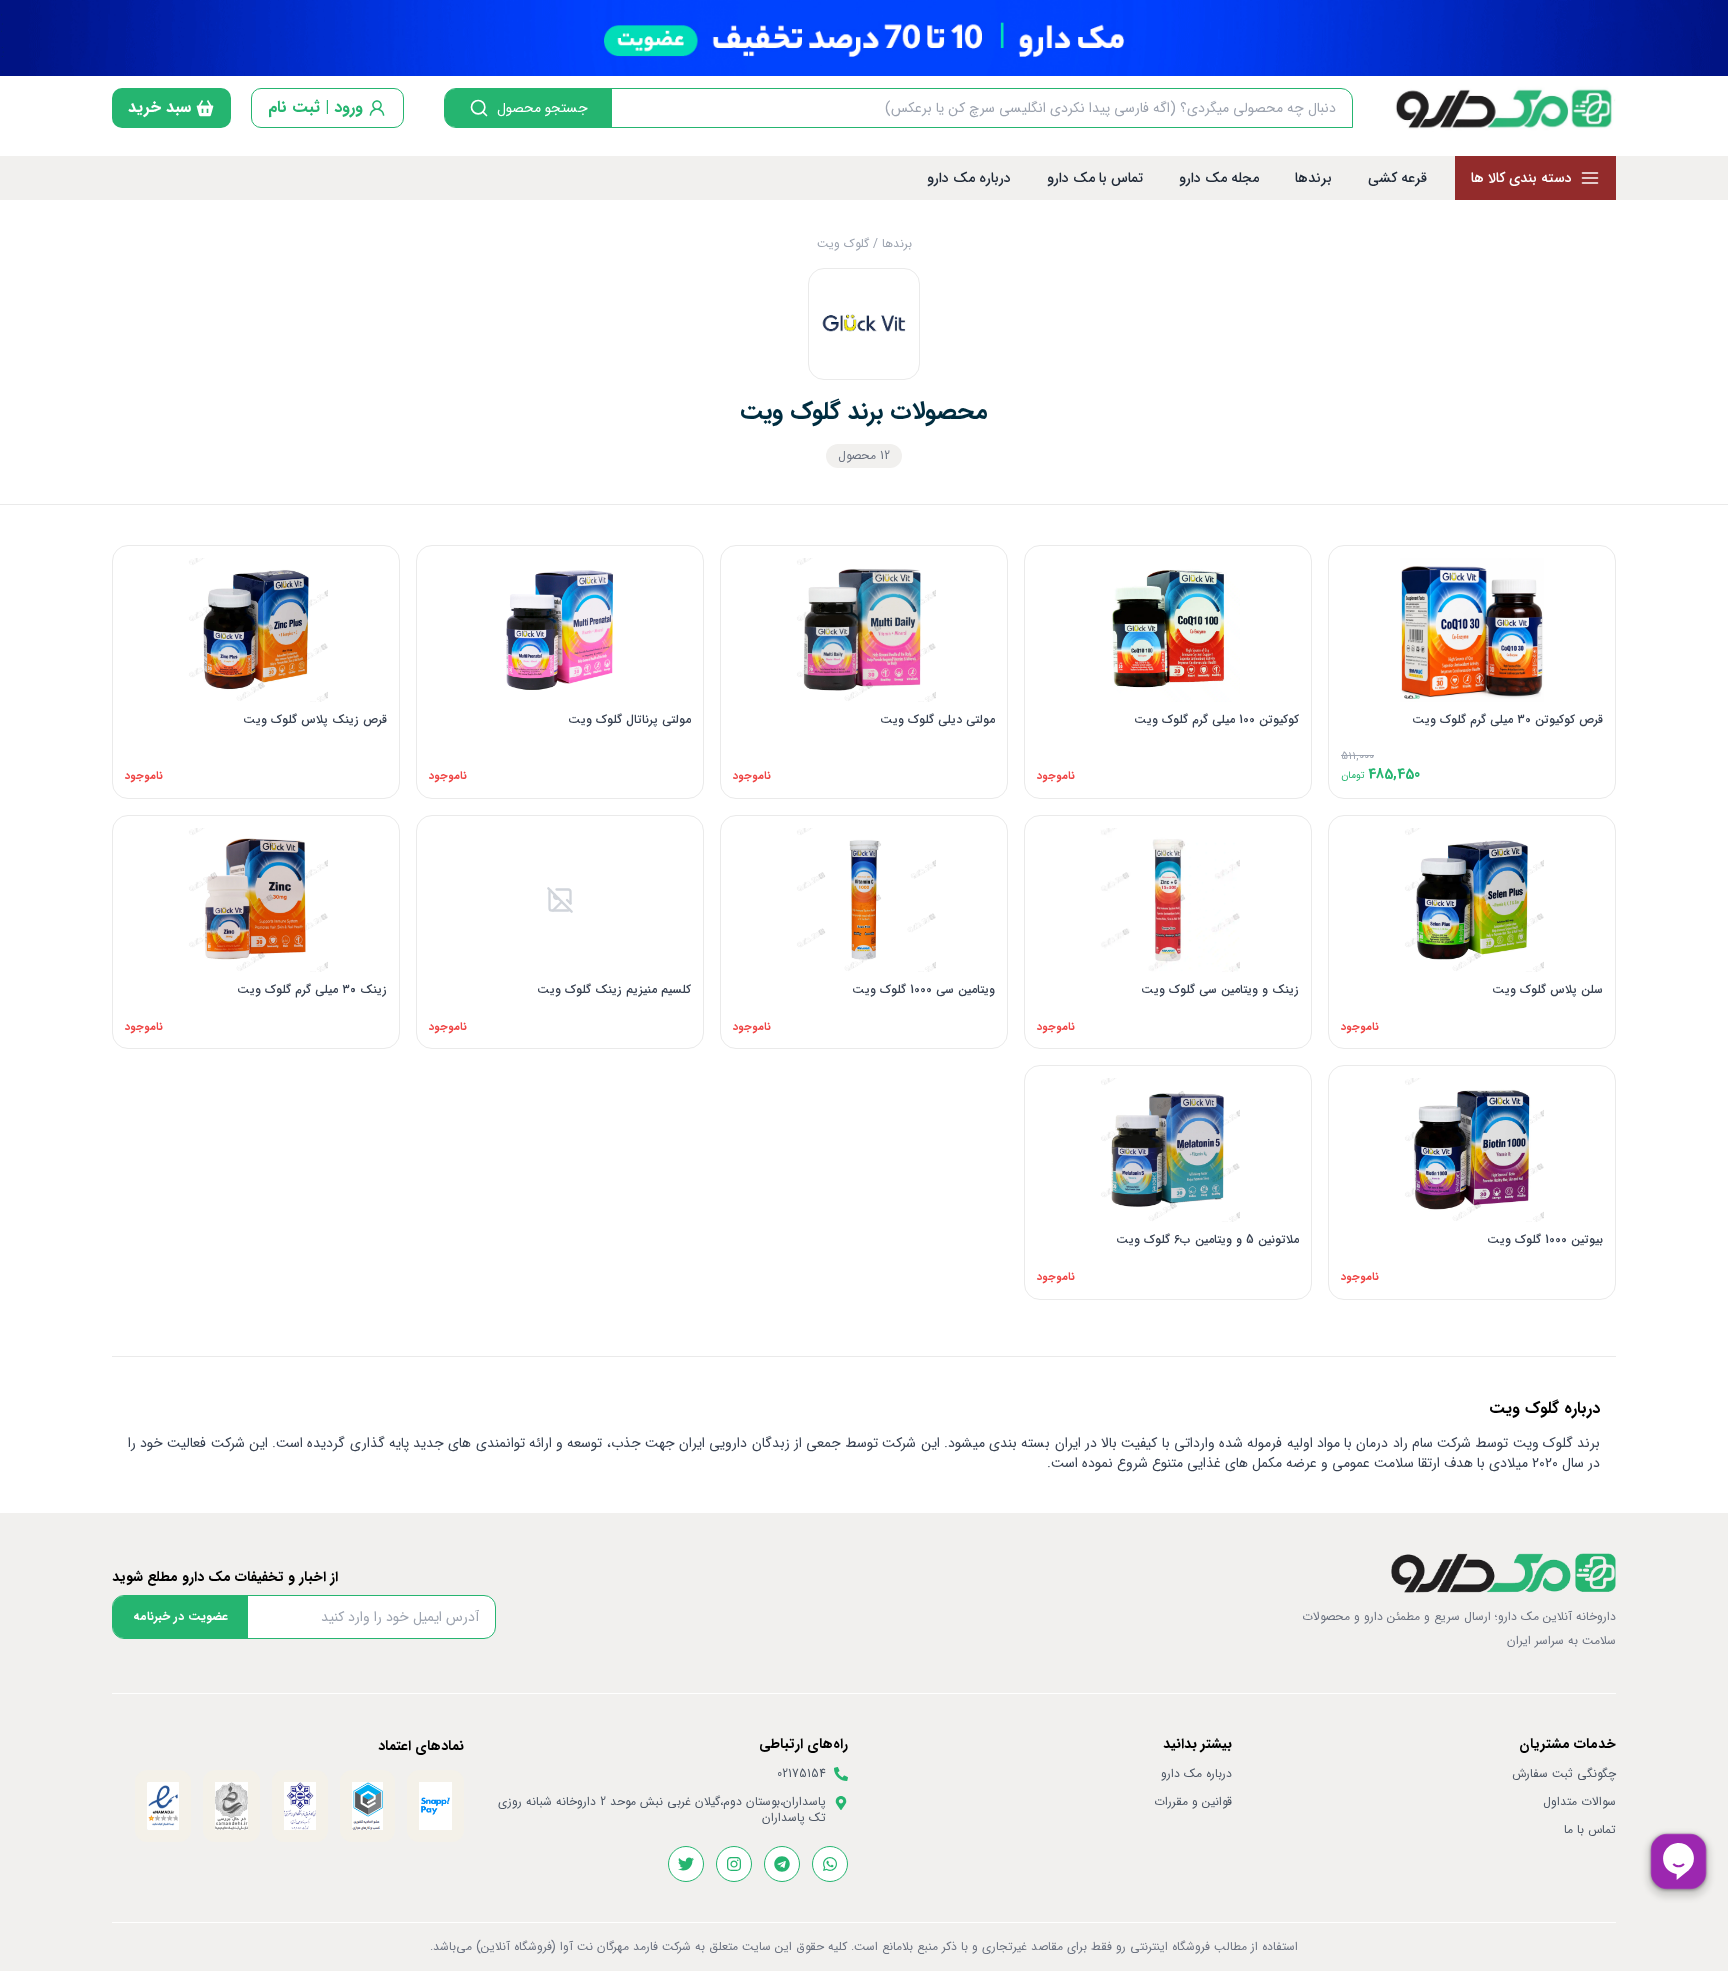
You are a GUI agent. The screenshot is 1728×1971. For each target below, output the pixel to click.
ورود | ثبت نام (315, 107)
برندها (897, 243)
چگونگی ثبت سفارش (1564, 1774)
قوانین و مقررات (1193, 1802)
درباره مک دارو (1196, 1774)
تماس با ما (1590, 1830)
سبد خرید (159, 107)
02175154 (801, 1774)
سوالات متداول (1579, 1802)
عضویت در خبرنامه (180, 1616)
